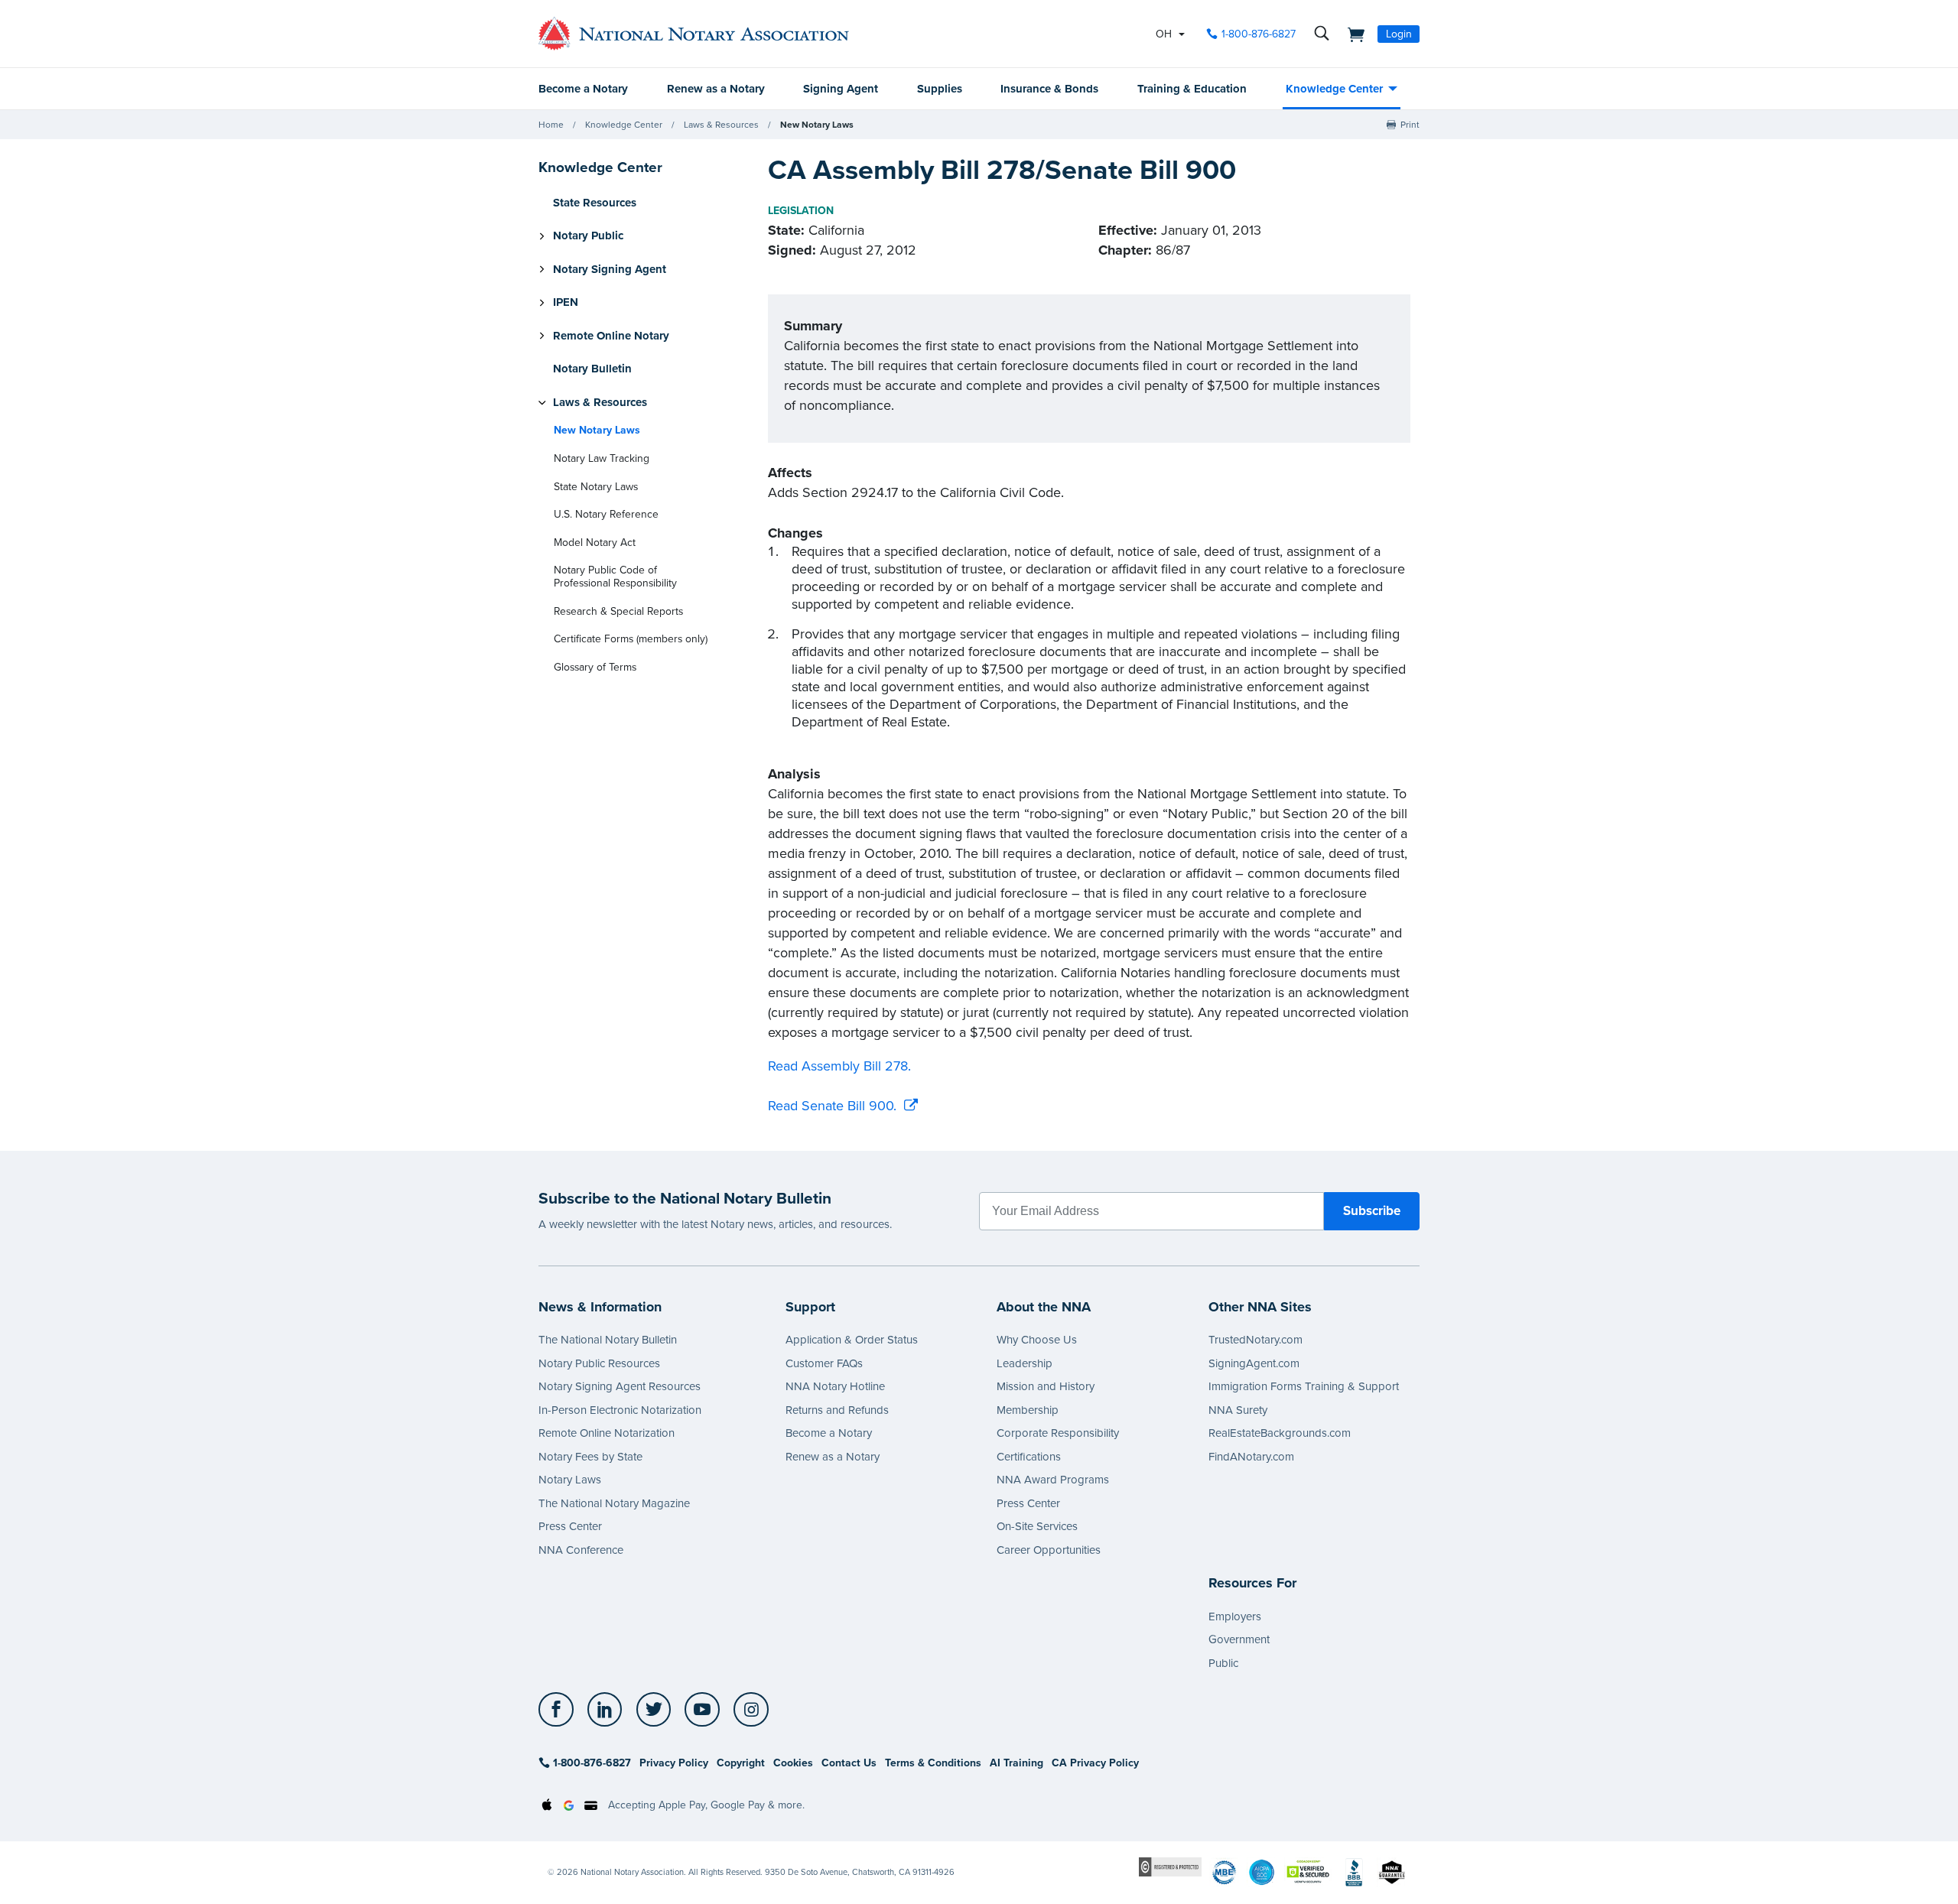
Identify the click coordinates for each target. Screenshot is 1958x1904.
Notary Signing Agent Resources (620, 1386)
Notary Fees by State (590, 1457)
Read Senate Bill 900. (832, 1106)
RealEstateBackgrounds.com (1280, 1433)
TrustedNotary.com (1255, 1340)
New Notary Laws (817, 125)
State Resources (595, 203)
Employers (1235, 1616)
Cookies (793, 1763)
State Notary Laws (596, 487)
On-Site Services (1037, 1526)
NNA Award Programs (1053, 1480)
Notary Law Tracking (602, 458)
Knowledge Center (1334, 89)
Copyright (741, 1763)
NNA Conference (581, 1550)
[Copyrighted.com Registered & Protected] (1170, 1866)
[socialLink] (560, 1710)
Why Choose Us (1037, 1340)
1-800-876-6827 (1259, 34)
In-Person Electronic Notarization (620, 1410)
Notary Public (588, 236)
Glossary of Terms (595, 667)
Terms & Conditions (933, 1763)
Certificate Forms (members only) (631, 639)
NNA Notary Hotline (835, 1386)
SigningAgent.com (1254, 1363)
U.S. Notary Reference (606, 514)
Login (1399, 34)
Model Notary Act (595, 543)
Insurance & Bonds (1049, 89)
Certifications (1029, 1457)
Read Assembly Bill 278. (839, 1066)
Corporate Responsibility (1058, 1433)
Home (551, 125)
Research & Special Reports (618, 611)
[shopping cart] (1351, 34)
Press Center (570, 1526)
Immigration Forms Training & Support (1304, 1386)
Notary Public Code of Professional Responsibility (615, 577)
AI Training (1016, 1763)
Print (1410, 125)
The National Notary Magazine (614, 1503)
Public (1223, 1663)
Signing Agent (841, 89)
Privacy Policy (674, 1763)
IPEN (566, 303)
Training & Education (1192, 89)
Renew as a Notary (716, 89)
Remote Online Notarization (607, 1433)
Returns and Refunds (837, 1410)
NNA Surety (1238, 1410)
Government (1239, 1639)
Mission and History (1046, 1386)
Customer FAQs (824, 1363)
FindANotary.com (1251, 1457)
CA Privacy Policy (1095, 1763)
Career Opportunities (1049, 1550)
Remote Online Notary (611, 336)
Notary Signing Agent (610, 269)
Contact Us (849, 1763)
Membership (1028, 1410)
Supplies (940, 89)
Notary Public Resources (599, 1363)
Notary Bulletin (592, 369)
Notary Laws (570, 1480)
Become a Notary (583, 89)
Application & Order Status (852, 1340)
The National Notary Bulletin (608, 1340)
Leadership (1025, 1363)
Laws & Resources (721, 125)
